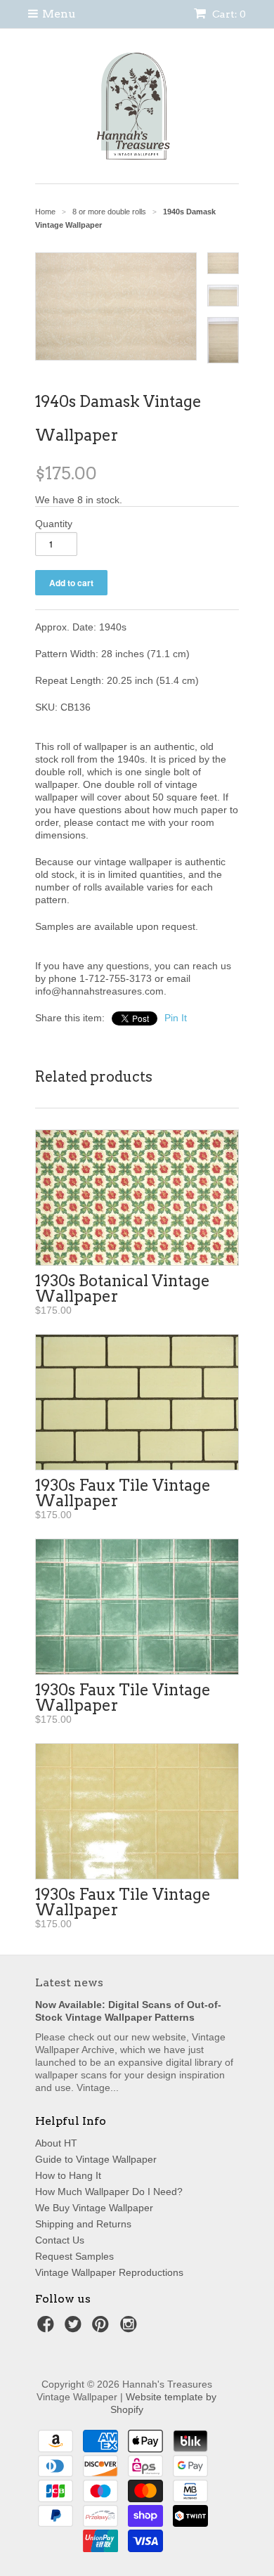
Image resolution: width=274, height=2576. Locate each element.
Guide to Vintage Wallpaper (96, 2159)
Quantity (54, 524)
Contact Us (60, 2240)
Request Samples (74, 2256)
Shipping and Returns (83, 2224)
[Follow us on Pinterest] (103, 2328)
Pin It (176, 1018)
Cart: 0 (228, 14)
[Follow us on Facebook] (48, 2328)
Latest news (69, 1982)
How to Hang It (68, 2175)
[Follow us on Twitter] (75, 2328)
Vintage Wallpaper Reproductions (109, 2272)
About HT (56, 2143)
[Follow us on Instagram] (131, 2328)
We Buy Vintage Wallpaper (94, 2208)
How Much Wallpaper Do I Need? (109, 2192)
